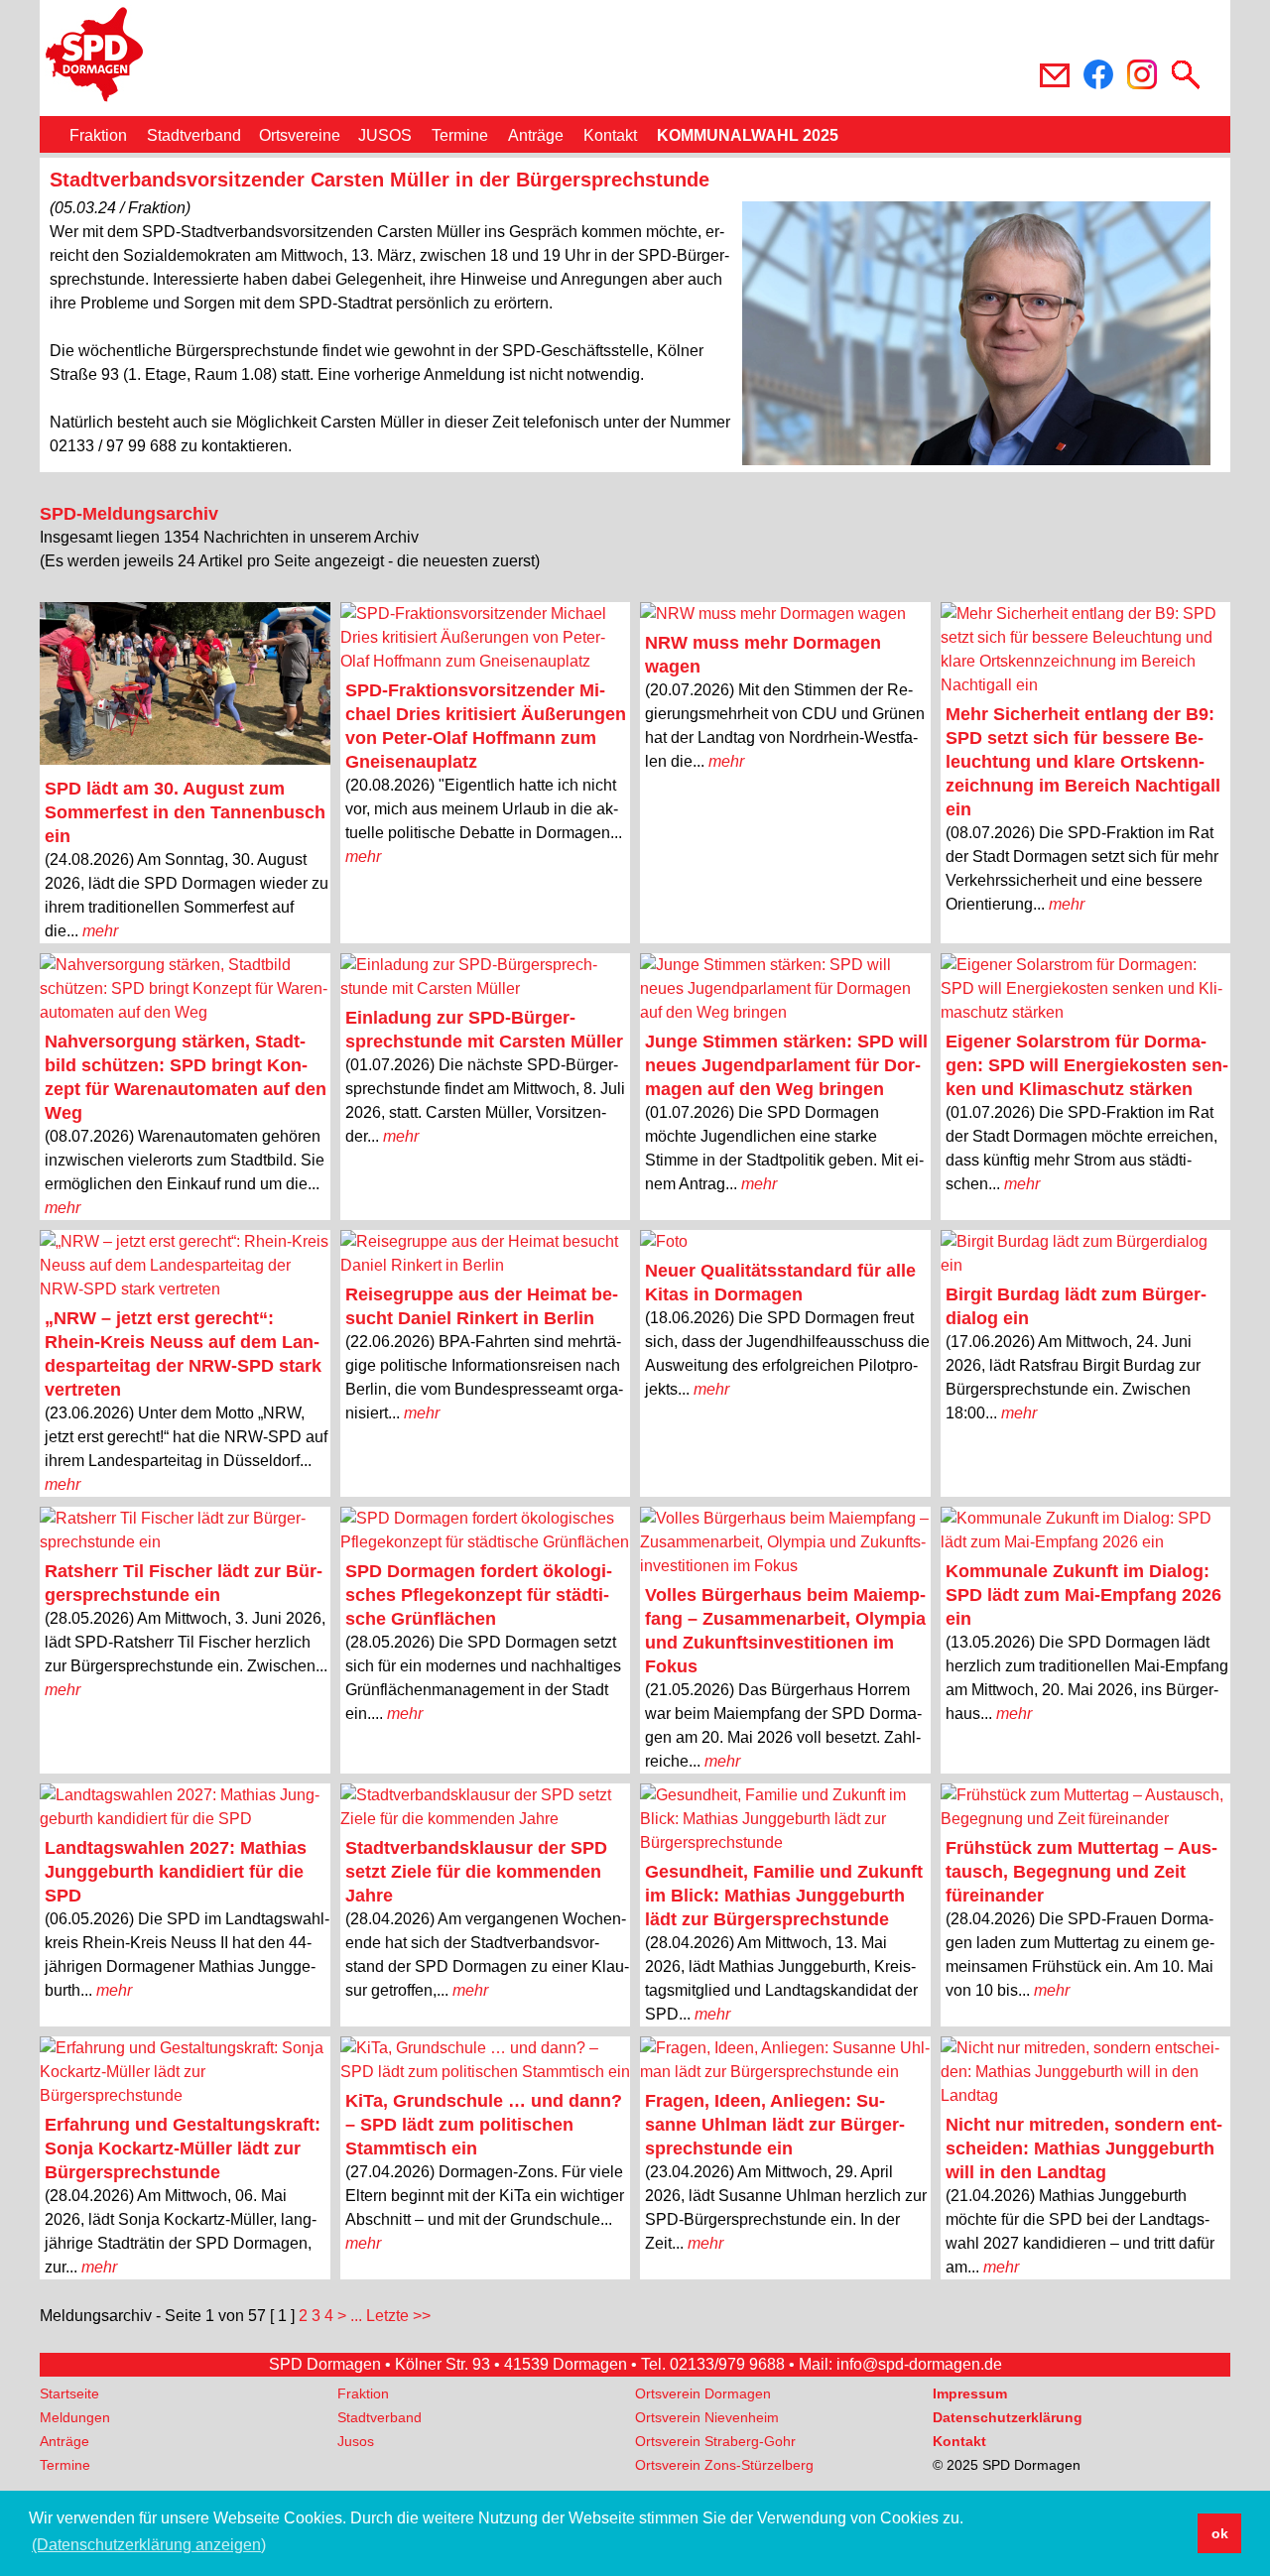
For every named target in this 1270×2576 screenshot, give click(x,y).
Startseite (69, 2393)
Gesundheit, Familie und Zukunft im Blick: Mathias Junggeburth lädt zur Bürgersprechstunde (784, 1896)
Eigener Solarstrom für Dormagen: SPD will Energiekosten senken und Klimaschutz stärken (1087, 1065)
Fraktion (98, 135)
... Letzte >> (390, 2316)
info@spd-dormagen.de (919, 2364)
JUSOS (385, 135)
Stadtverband (194, 135)
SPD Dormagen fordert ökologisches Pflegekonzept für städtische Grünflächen (479, 1595)
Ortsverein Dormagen (703, 2393)
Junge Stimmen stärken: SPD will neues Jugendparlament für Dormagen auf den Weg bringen (786, 1065)
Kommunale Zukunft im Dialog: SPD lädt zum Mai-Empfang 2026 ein (1083, 1595)
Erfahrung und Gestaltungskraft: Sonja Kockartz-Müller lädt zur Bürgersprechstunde (183, 2148)
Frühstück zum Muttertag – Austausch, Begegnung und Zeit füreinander (1081, 1872)
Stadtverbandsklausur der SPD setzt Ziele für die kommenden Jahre (476, 1872)
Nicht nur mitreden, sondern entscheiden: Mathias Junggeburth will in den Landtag (1084, 2148)
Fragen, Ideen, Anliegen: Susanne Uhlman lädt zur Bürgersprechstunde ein (775, 2125)
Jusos (356, 2441)
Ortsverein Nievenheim (707, 2417)
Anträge (536, 135)
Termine (460, 135)
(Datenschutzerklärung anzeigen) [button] (149, 2545)
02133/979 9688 (727, 2364)
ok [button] (1220, 2533)
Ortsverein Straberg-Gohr (715, 2441)
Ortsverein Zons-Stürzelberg (724, 2465)
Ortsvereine (300, 135)
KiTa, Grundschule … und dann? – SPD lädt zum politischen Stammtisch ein (484, 2125)
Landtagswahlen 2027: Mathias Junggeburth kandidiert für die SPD (176, 1872)
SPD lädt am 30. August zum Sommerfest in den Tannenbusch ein (185, 812)
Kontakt (610, 135)
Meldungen (75, 2417)
